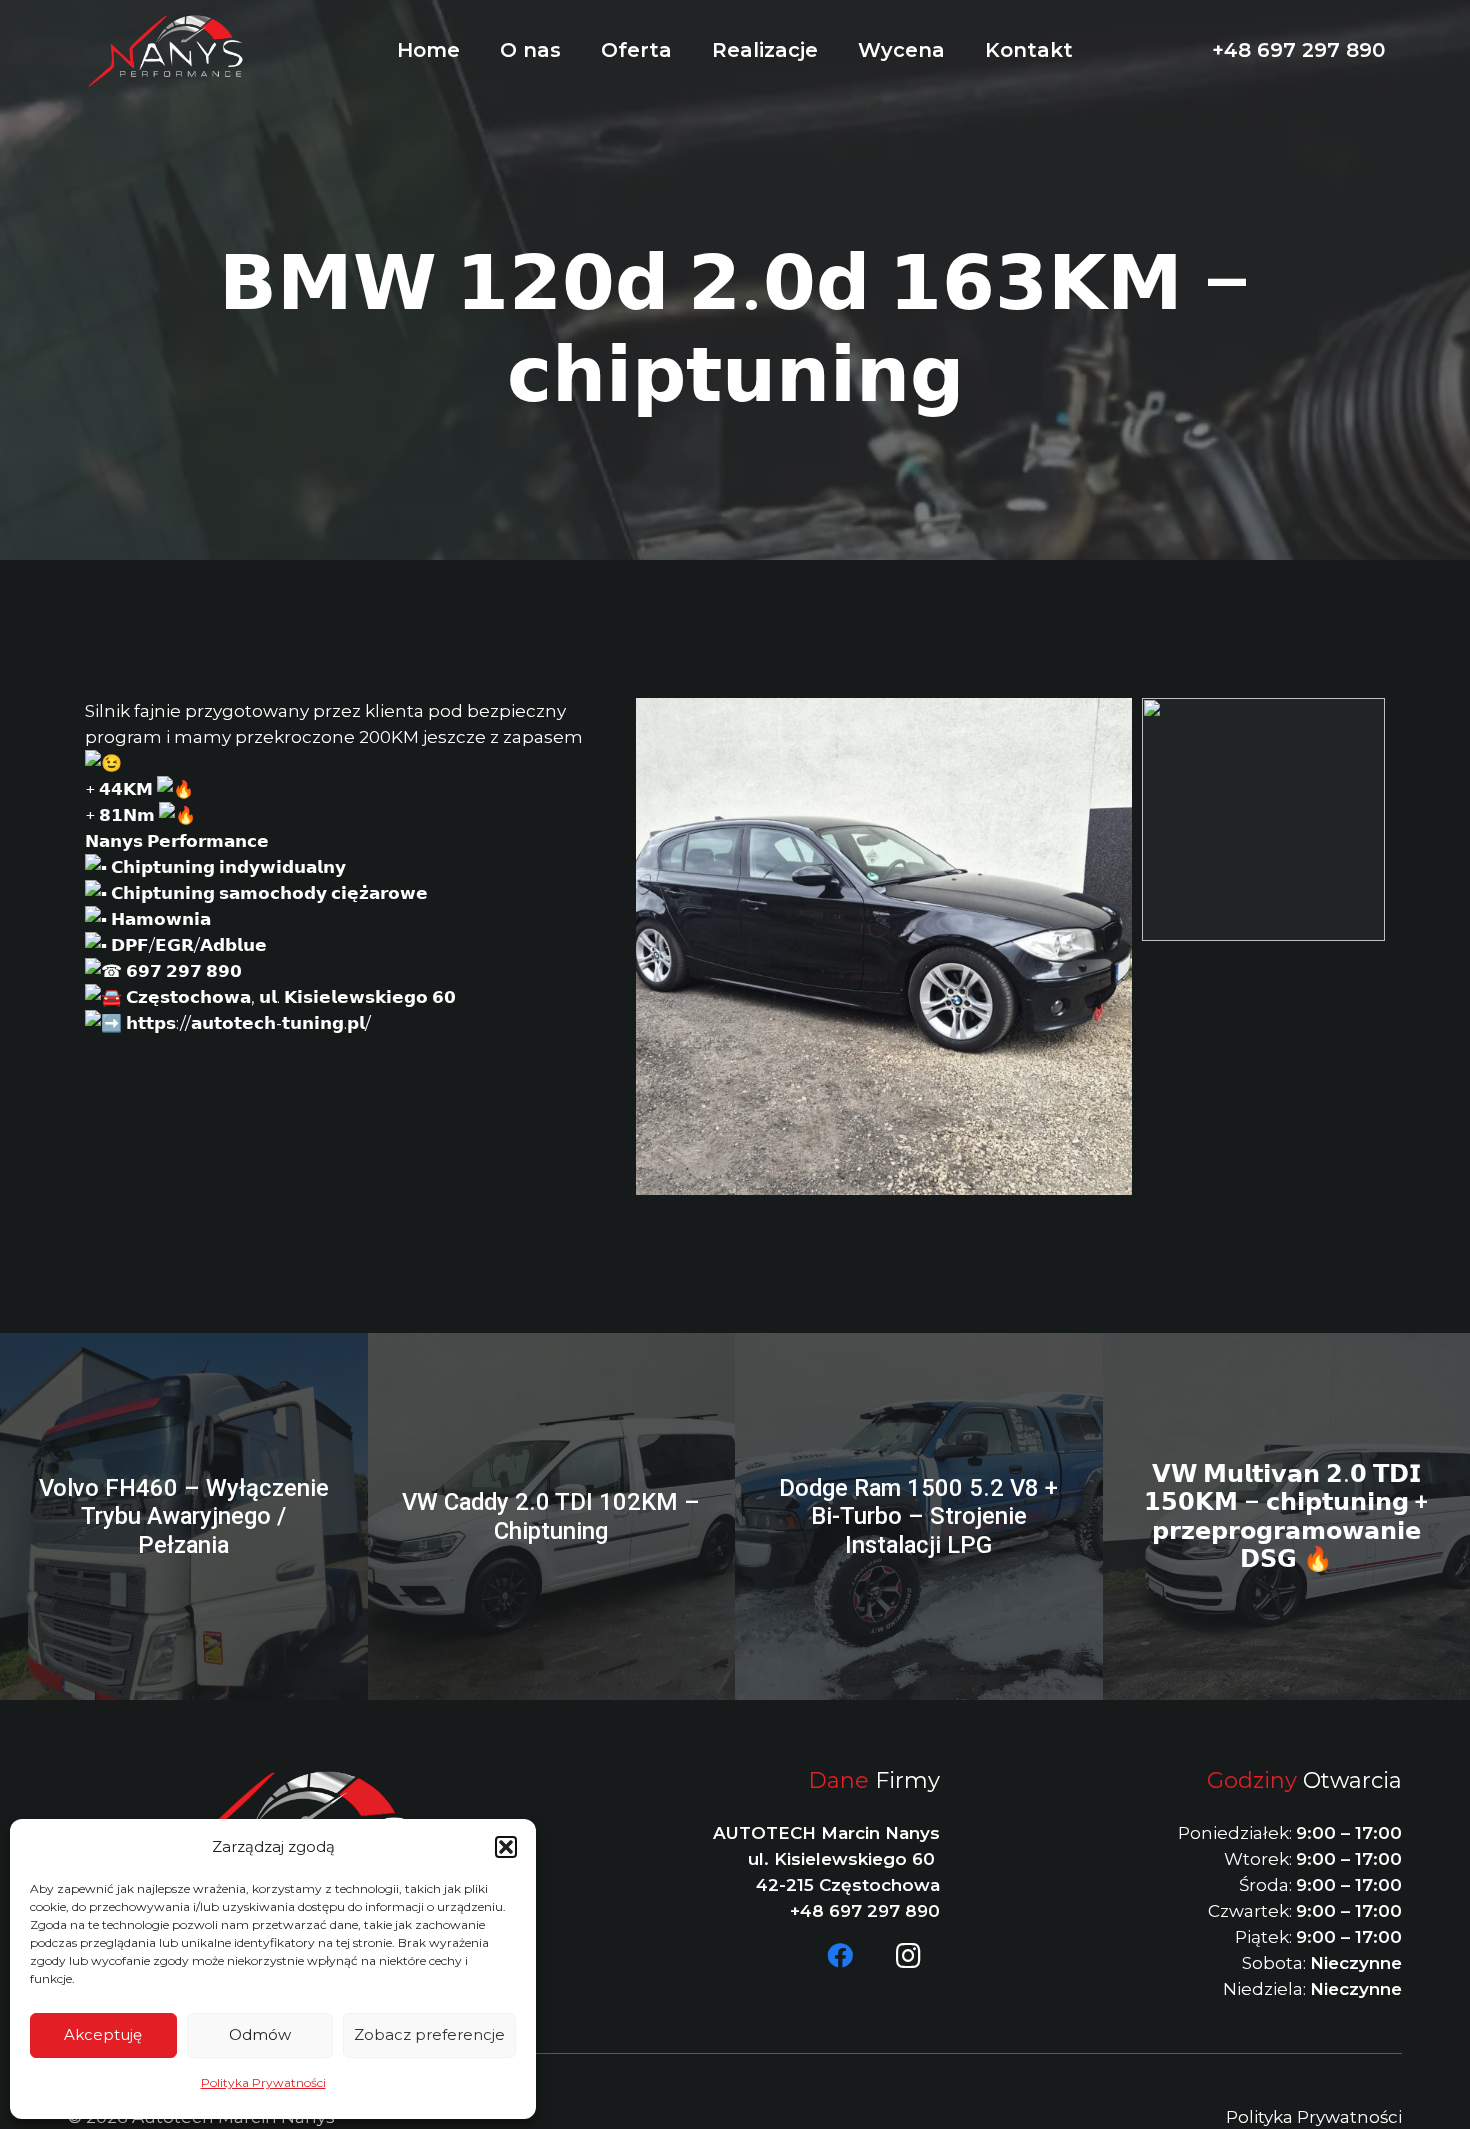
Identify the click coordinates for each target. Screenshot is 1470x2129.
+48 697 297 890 (865, 1911)
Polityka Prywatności (263, 2082)
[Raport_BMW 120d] (1263, 819)
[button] (506, 1847)
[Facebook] (840, 1956)
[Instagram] (909, 1956)
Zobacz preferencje (429, 2034)
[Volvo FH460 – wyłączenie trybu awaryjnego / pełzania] (184, 1517)
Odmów (260, 2034)
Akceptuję (103, 2034)
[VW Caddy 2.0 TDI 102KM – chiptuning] (552, 1517)
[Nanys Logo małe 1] (166, 50)
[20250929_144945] (884, 946)
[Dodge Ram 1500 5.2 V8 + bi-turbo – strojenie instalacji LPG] (919, 1517)
